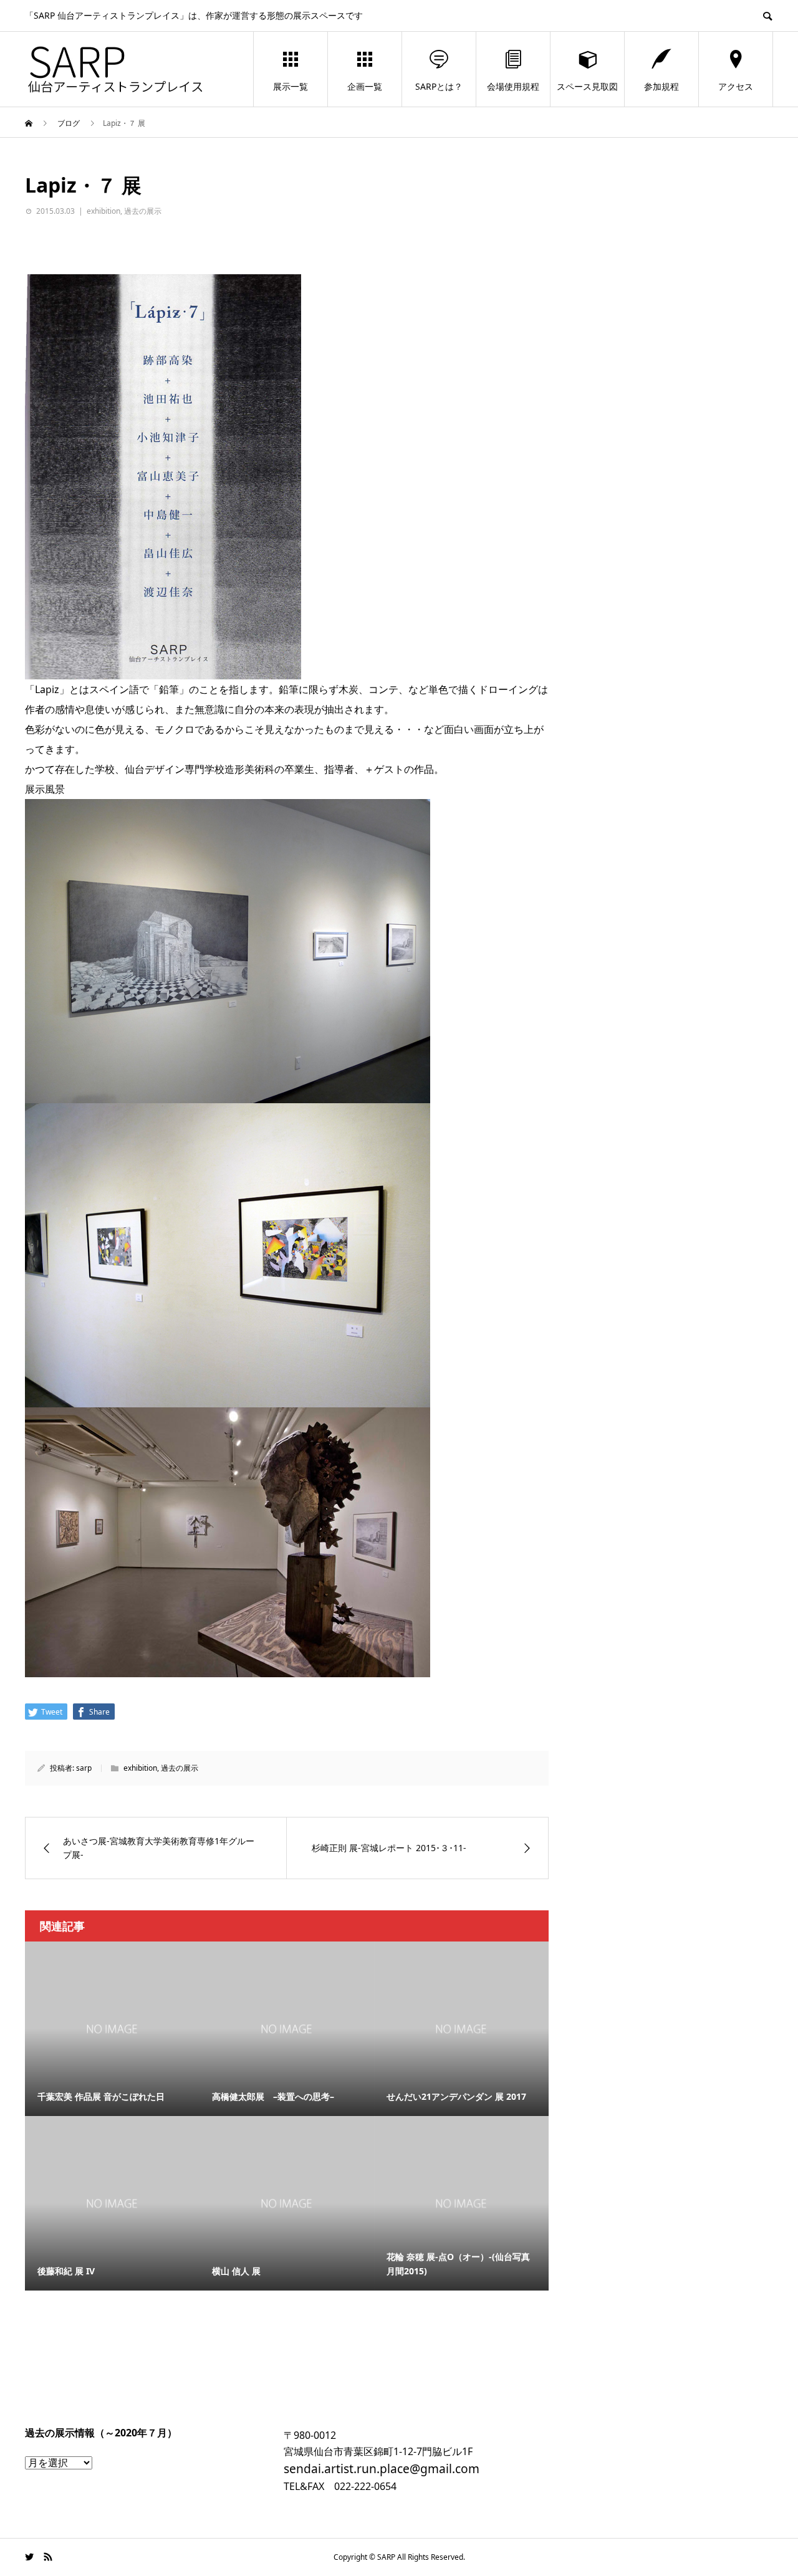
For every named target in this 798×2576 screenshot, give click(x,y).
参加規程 (661, 86)
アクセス (736, 86)
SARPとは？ (439, 86)
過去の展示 (143, 211)
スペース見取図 (587, 86)
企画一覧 (365, 86)
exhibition (103, 211)
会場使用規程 (513, 86)
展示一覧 (291, 86)
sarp (84, 1768)
